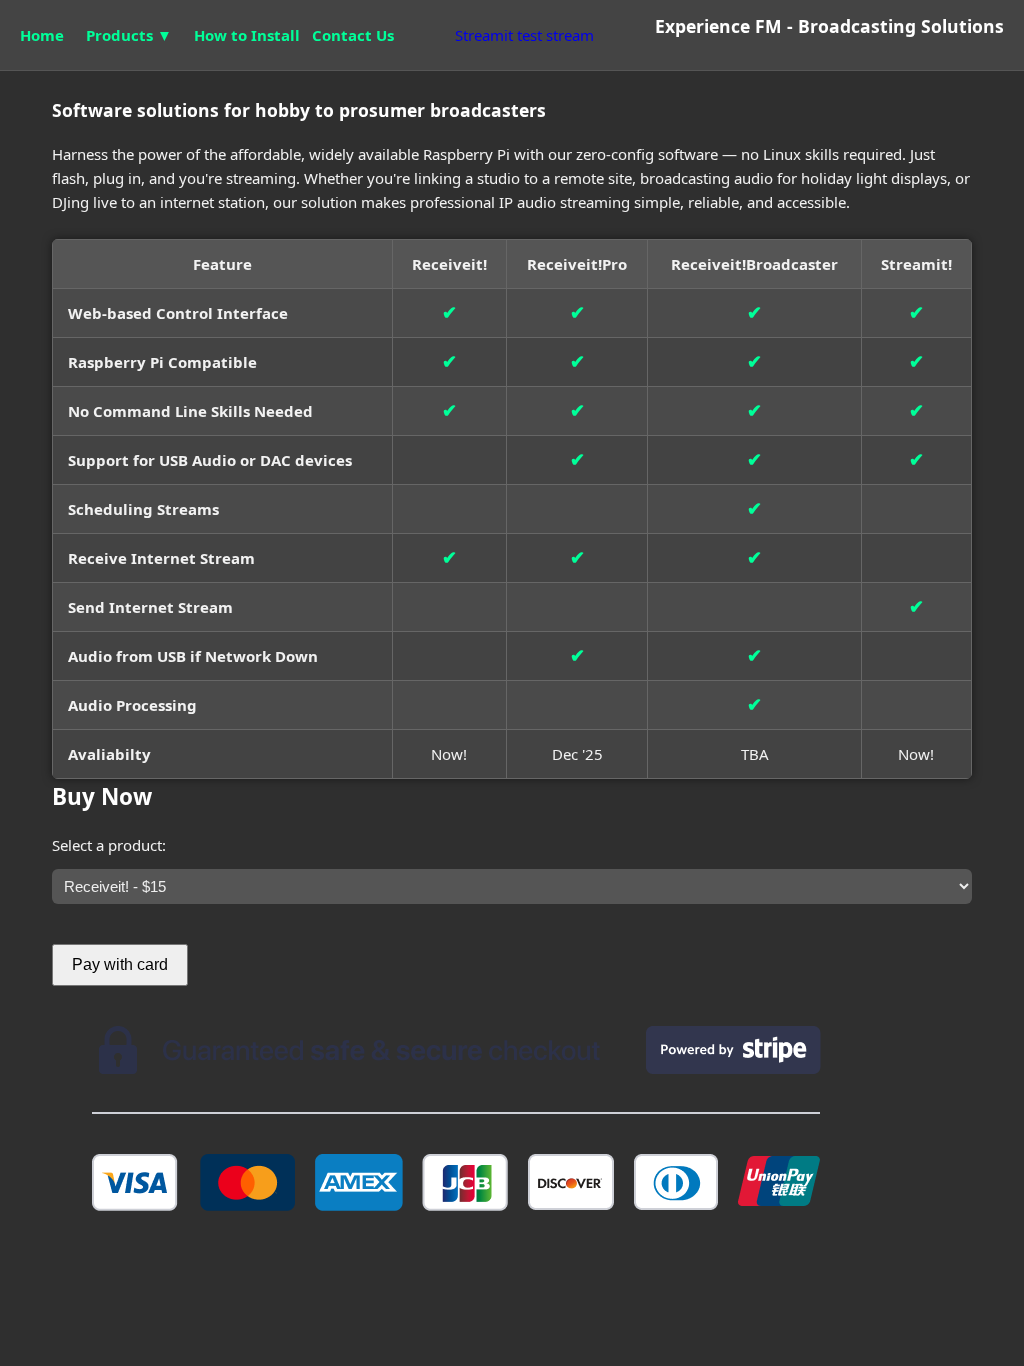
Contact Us (353, 35)
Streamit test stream (524, 35)
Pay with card (120, 964)
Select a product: (109, 845)
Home (42, 35)
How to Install (247, 35)
